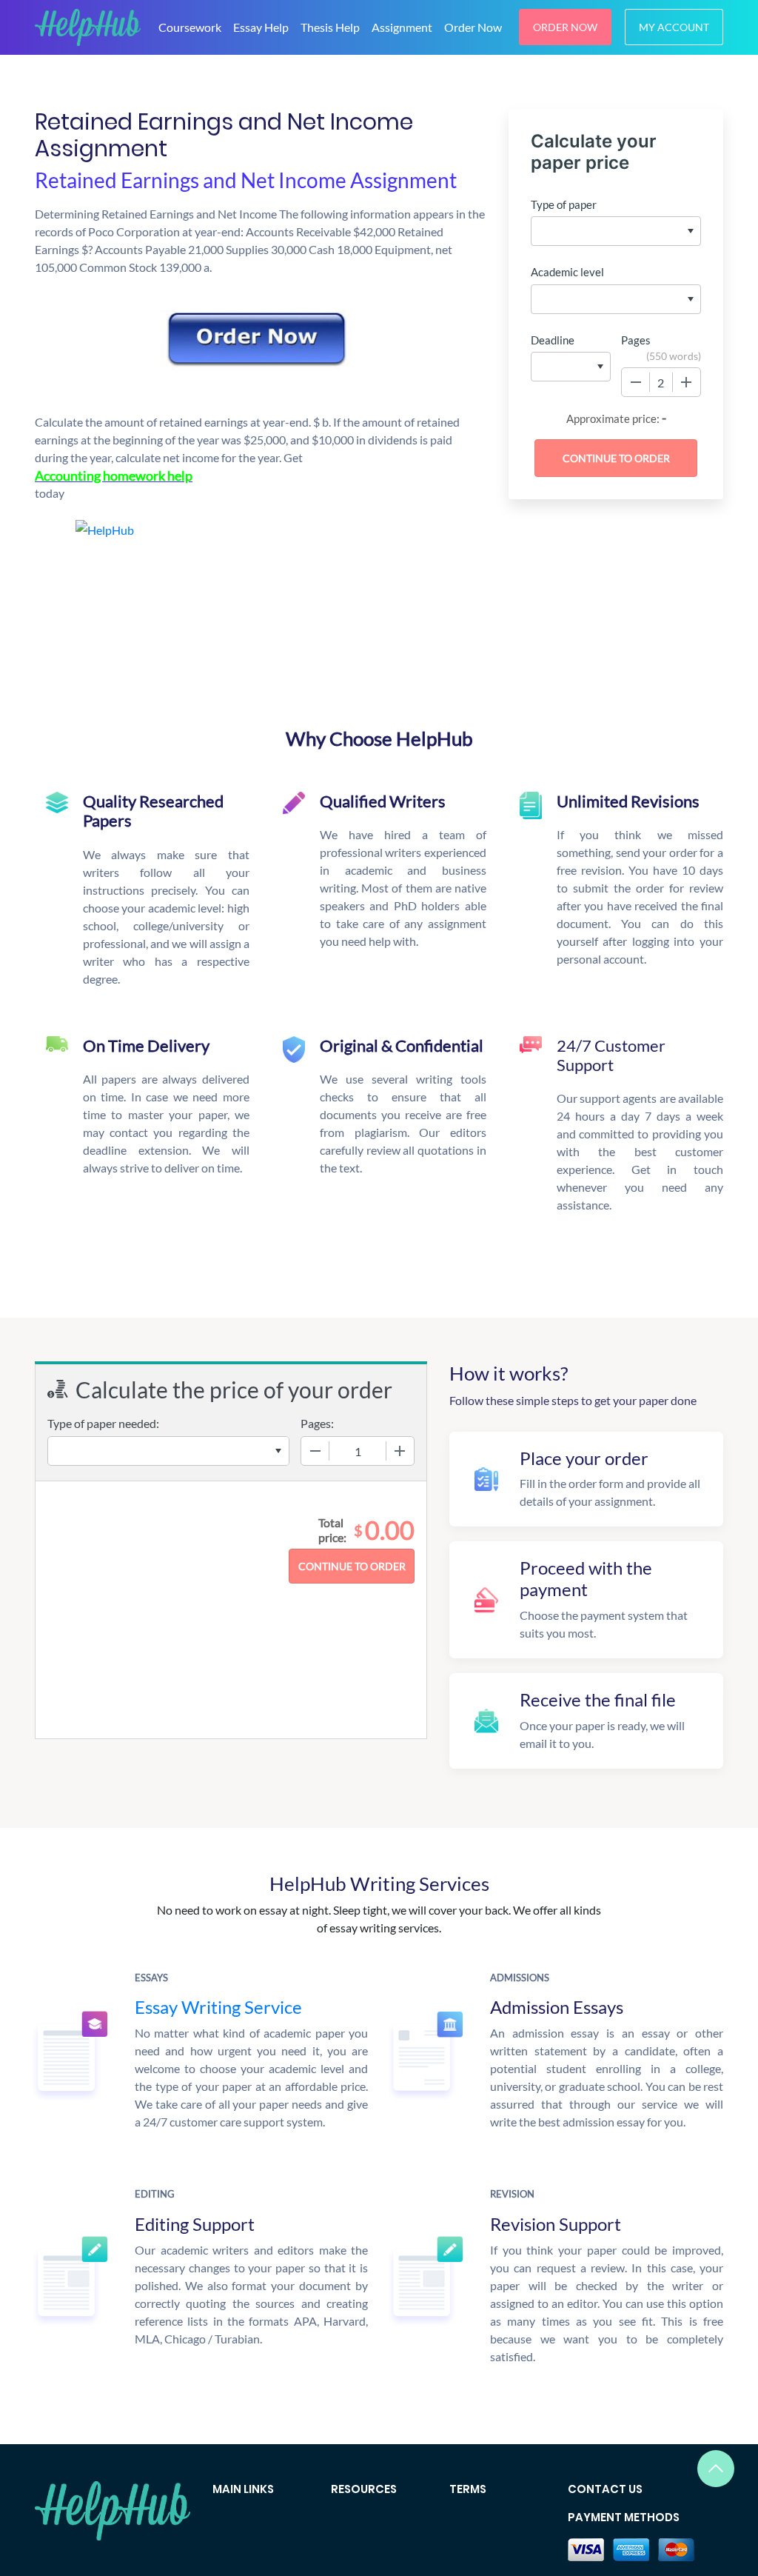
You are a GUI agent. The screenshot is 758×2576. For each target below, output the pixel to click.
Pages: (317, 1423)
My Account (674, 27)
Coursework (190, 27)
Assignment (402, 27)
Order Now (473, 27)
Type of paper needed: (103, 1423)
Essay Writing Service (218, 2007)
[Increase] (686, 382)
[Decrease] (636, 382)
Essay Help (261, 27)
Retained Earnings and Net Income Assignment (246, 180)
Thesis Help (330, 27)
